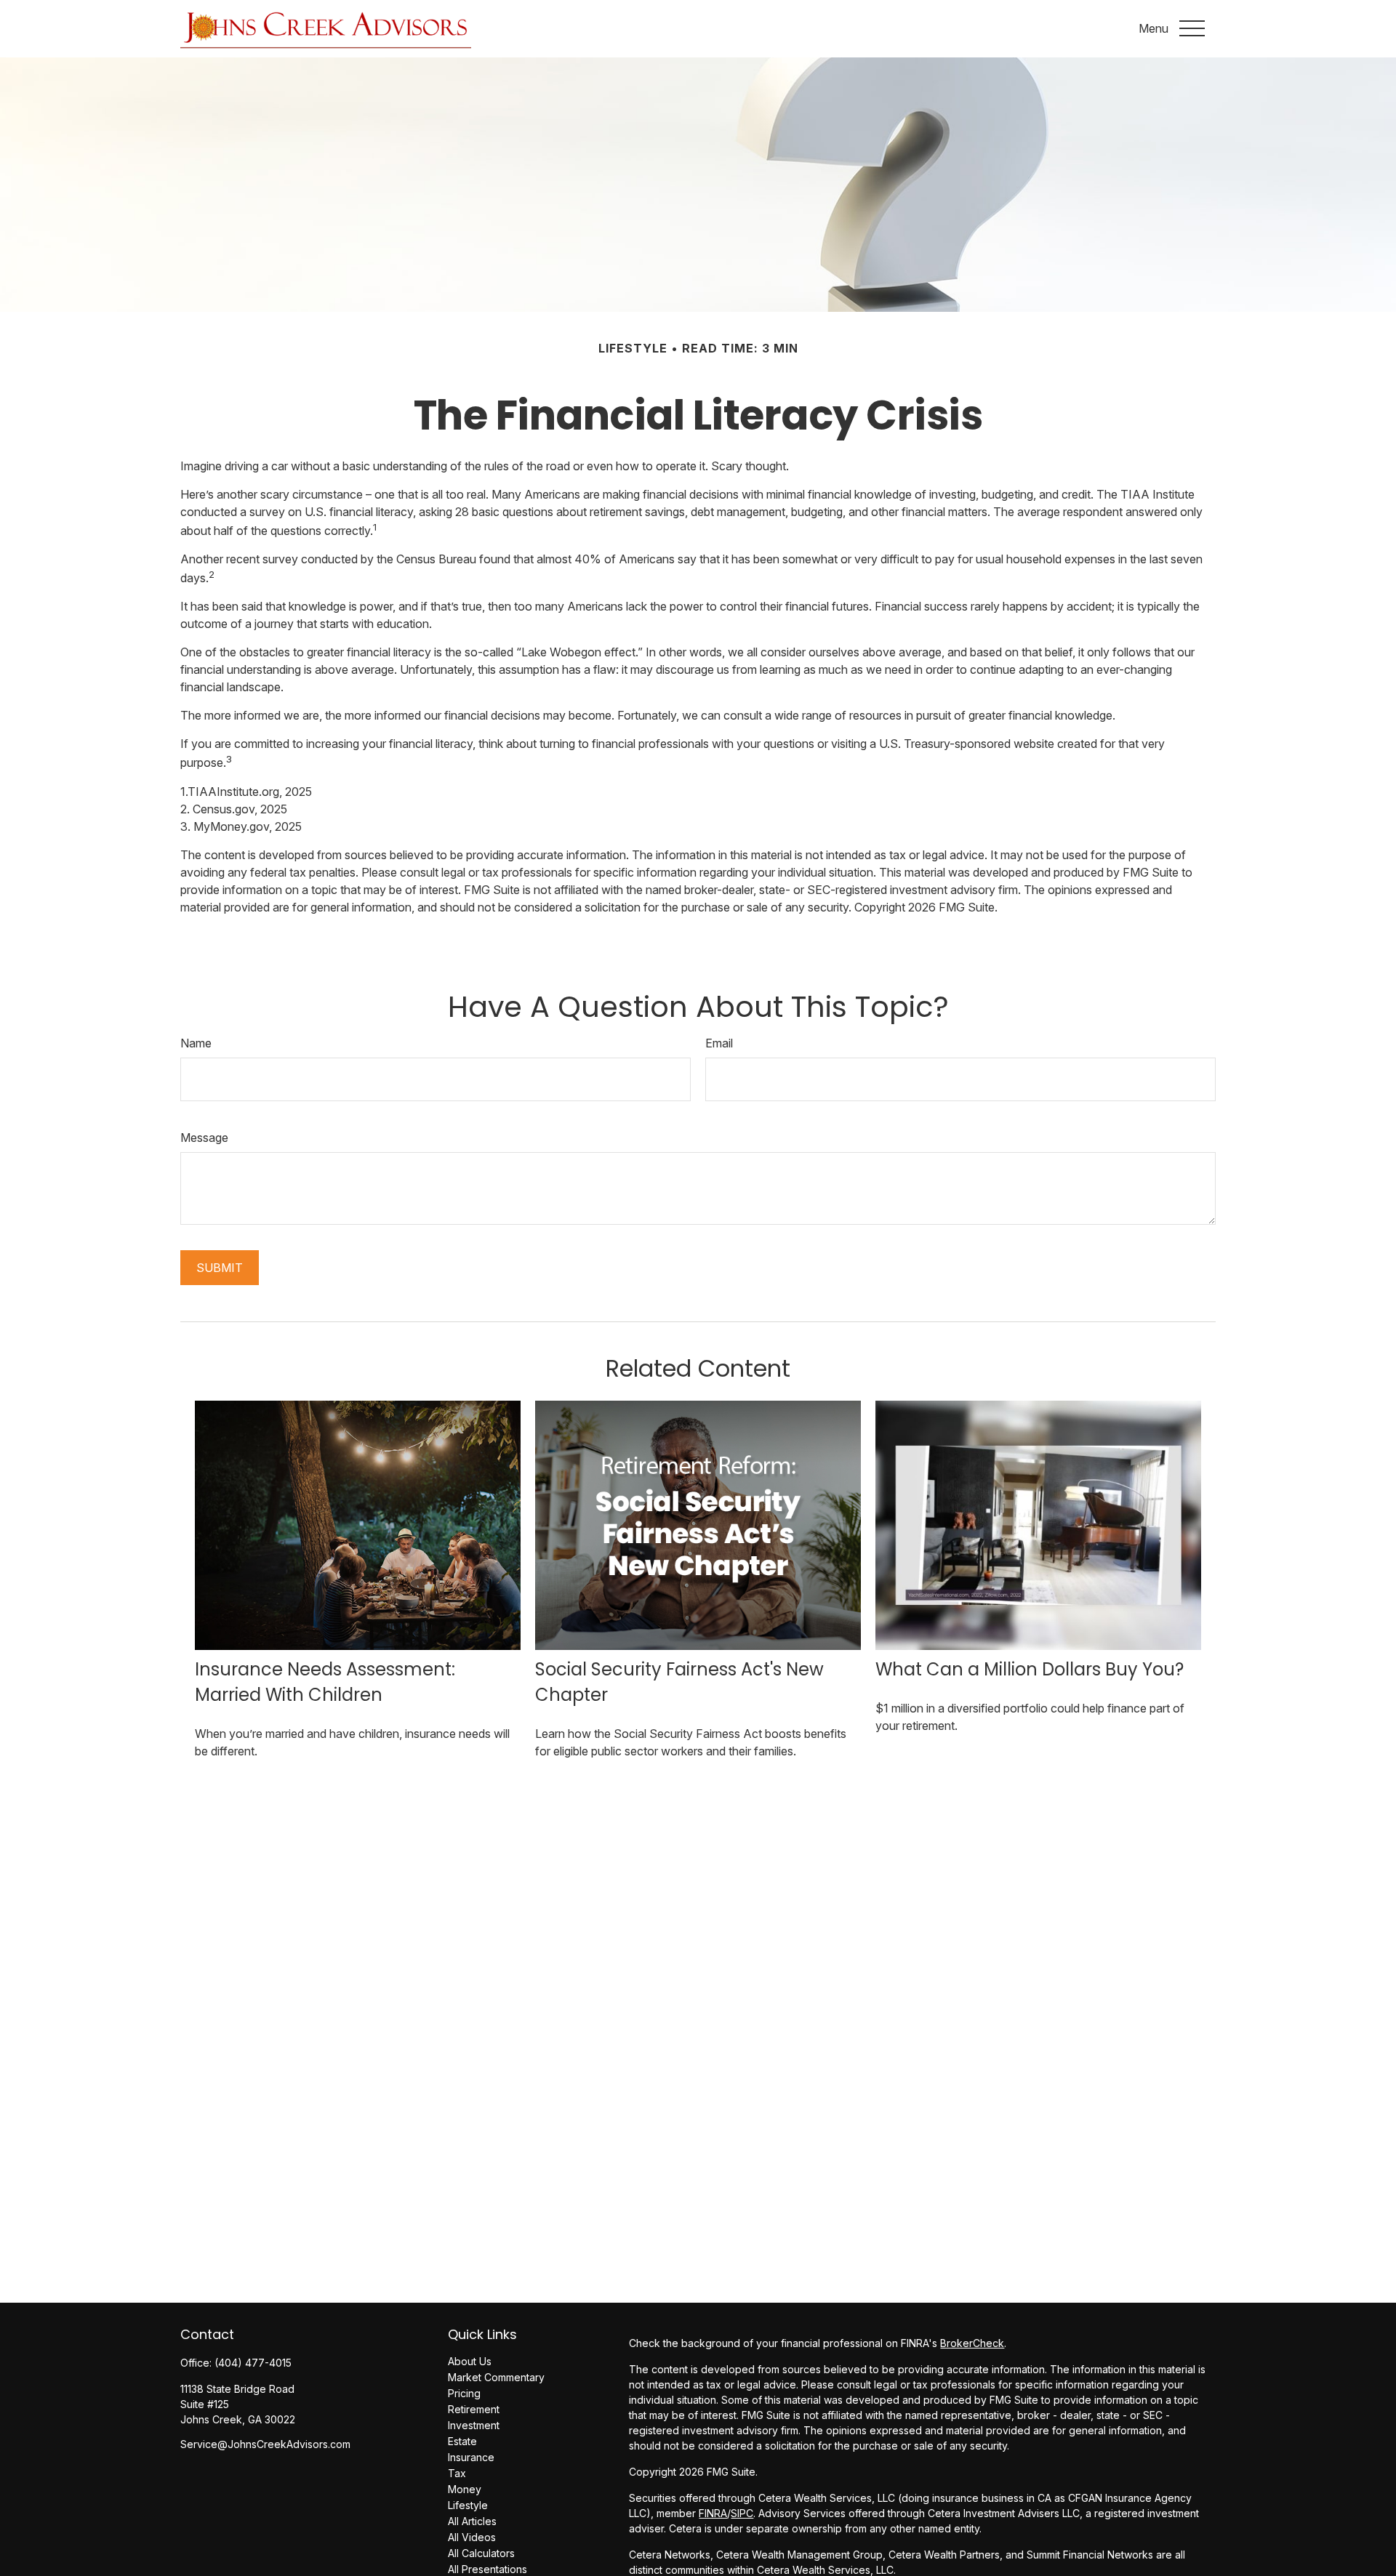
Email (719, 1043)
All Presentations (488, 2569)
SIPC (742, 2513)
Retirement (474, 2409)
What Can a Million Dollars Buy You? (1030, 1669)
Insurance (471, 2457)
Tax (457, 2473)
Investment (474, 2425)
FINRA (713, 2513)
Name (196, 1043)
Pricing (464, 2393)
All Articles (472, 2521)
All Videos (472, 2537)
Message (204, 1138)
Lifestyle (468, 2505)
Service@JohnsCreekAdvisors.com (265, 2444)
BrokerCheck (972, 2343)
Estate (462, 2441)
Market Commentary (496, 2377)
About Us (470, 2361)
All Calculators (481, 2553)
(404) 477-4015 (253, 2363)
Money (465, 2489)
